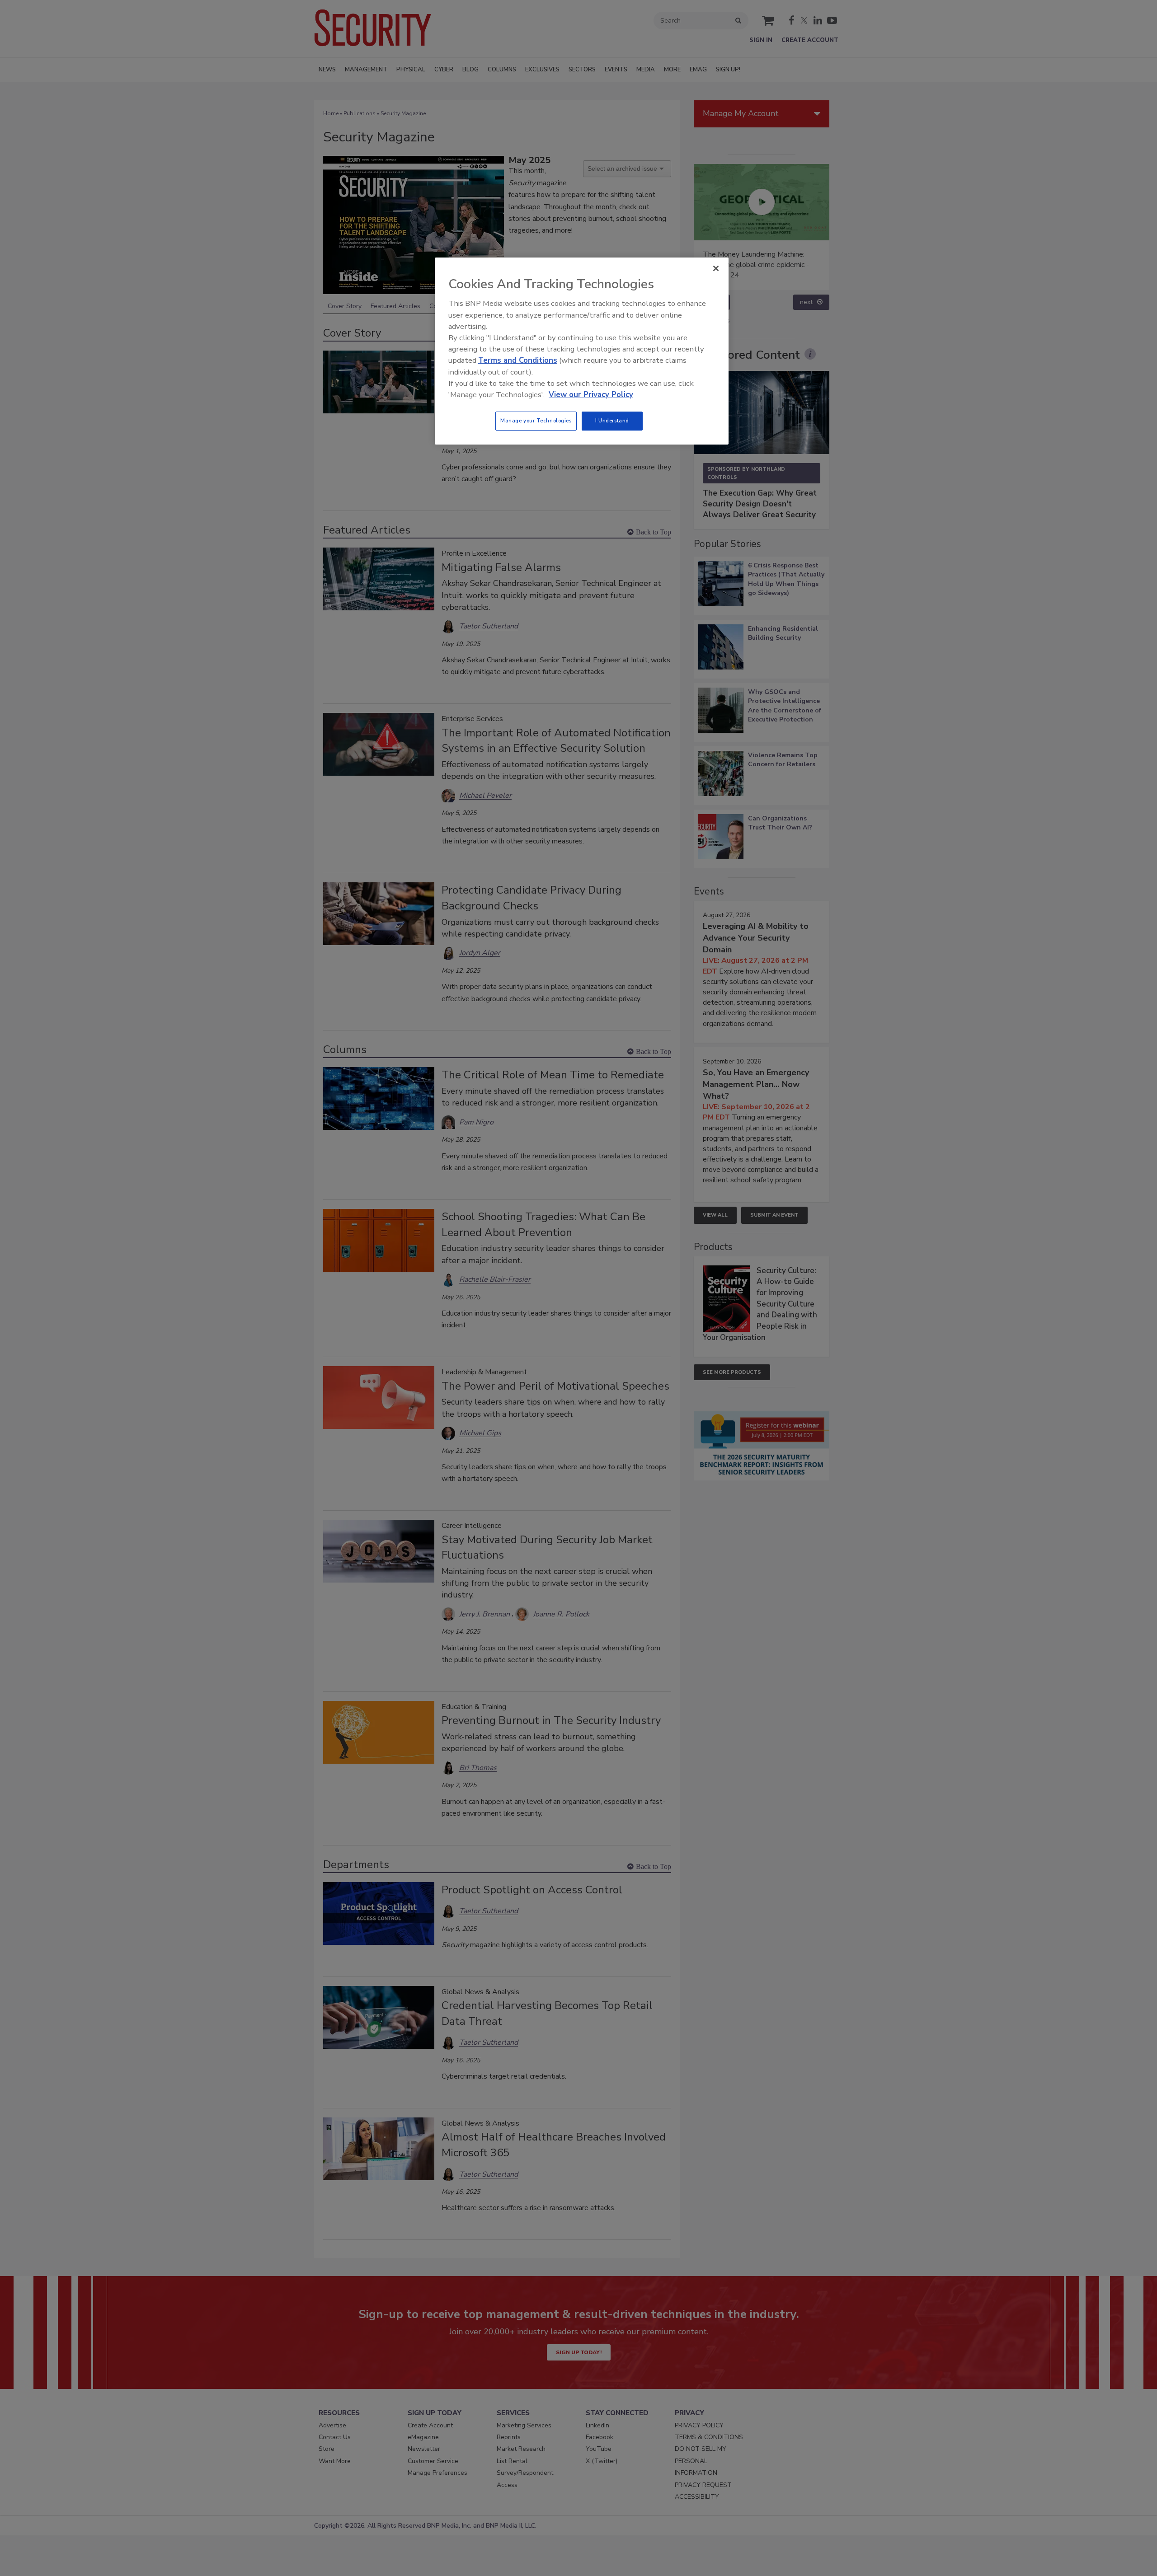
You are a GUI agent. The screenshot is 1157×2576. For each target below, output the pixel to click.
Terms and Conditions (518, 360)
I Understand (612, 421)
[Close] (716, 268)
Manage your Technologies (536, 421)
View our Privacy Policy (591, 395)
